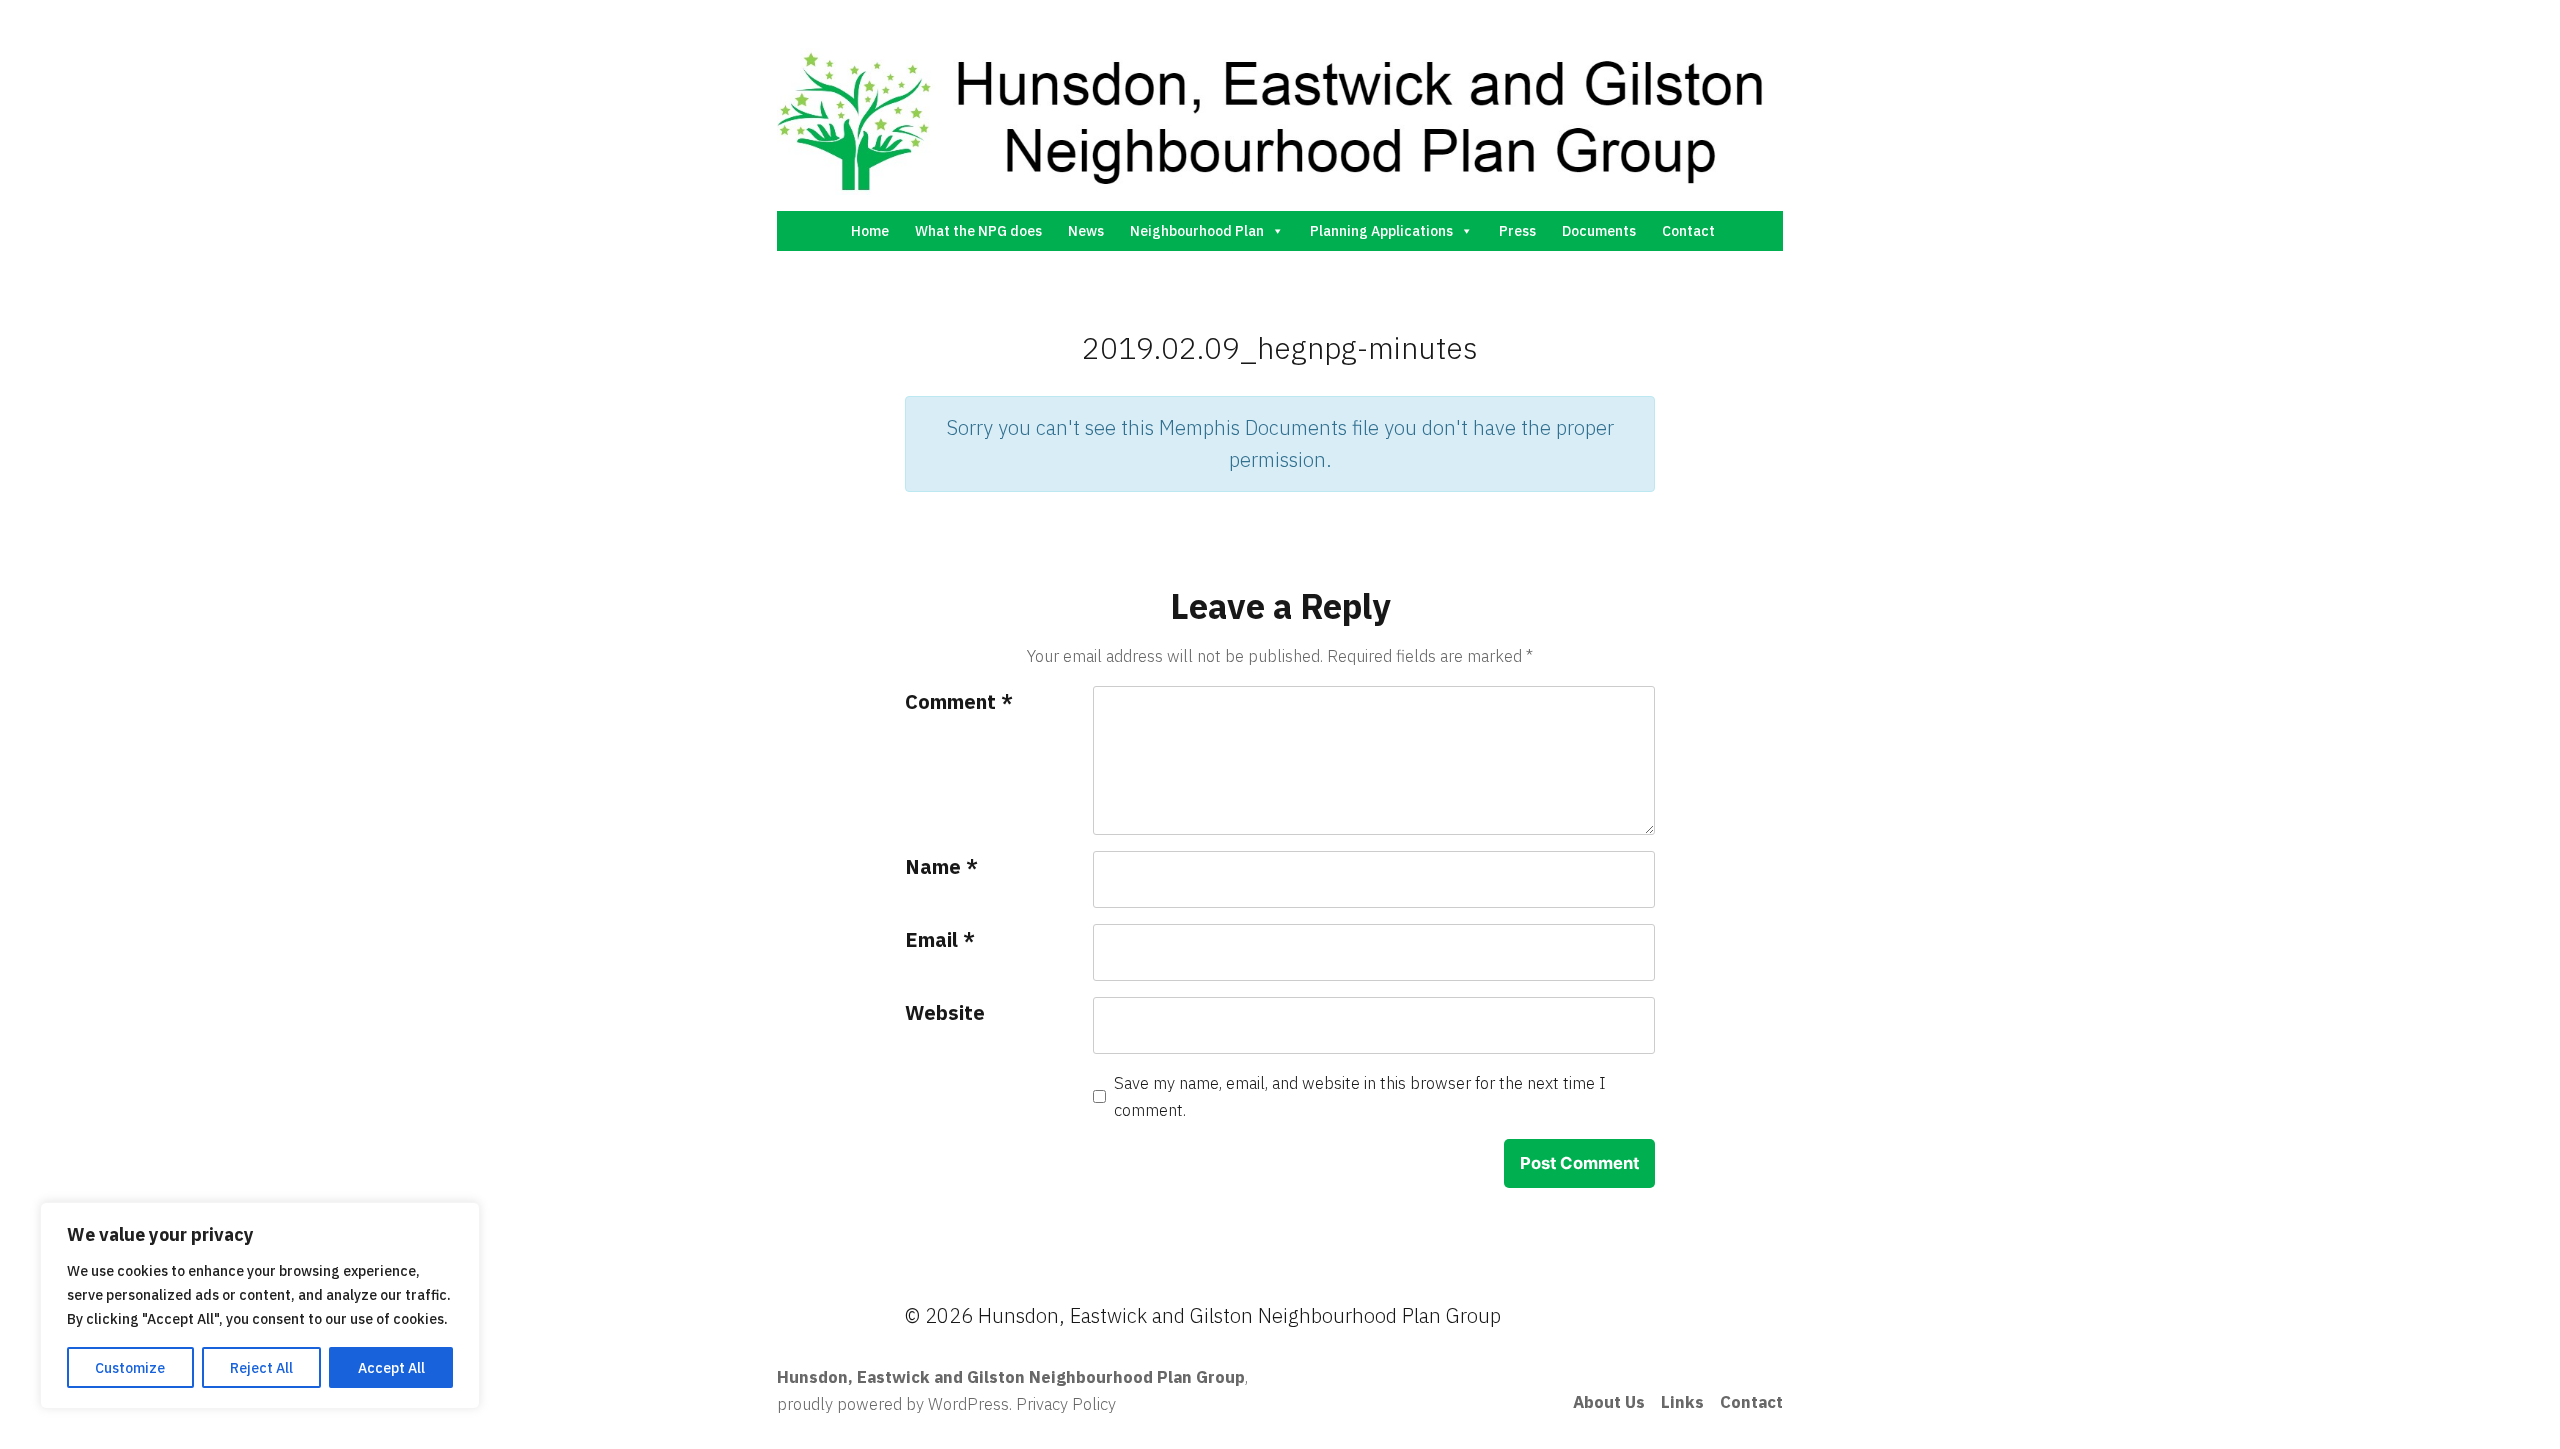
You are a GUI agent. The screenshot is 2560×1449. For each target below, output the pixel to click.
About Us (1609, 1402)
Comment (959, 701)
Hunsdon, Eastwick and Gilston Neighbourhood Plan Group (1011, 1377)
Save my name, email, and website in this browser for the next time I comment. (1360, 1096)
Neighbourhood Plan (1197, 231)
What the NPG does (978, 231)
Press (1517, 231)
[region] (260, 1305)
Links (1682, 1402)
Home (870, 231)
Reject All (261, 1368)
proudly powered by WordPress (893, 1404)
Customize (130, 1368)
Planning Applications (1381, 231)
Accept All (391, 1368)
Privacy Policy (1066, 1404)
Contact (1688, 231)
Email (940, 939)
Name (941, 866)
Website (945, 1012)
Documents (1599, 231)
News (1086, 231)
